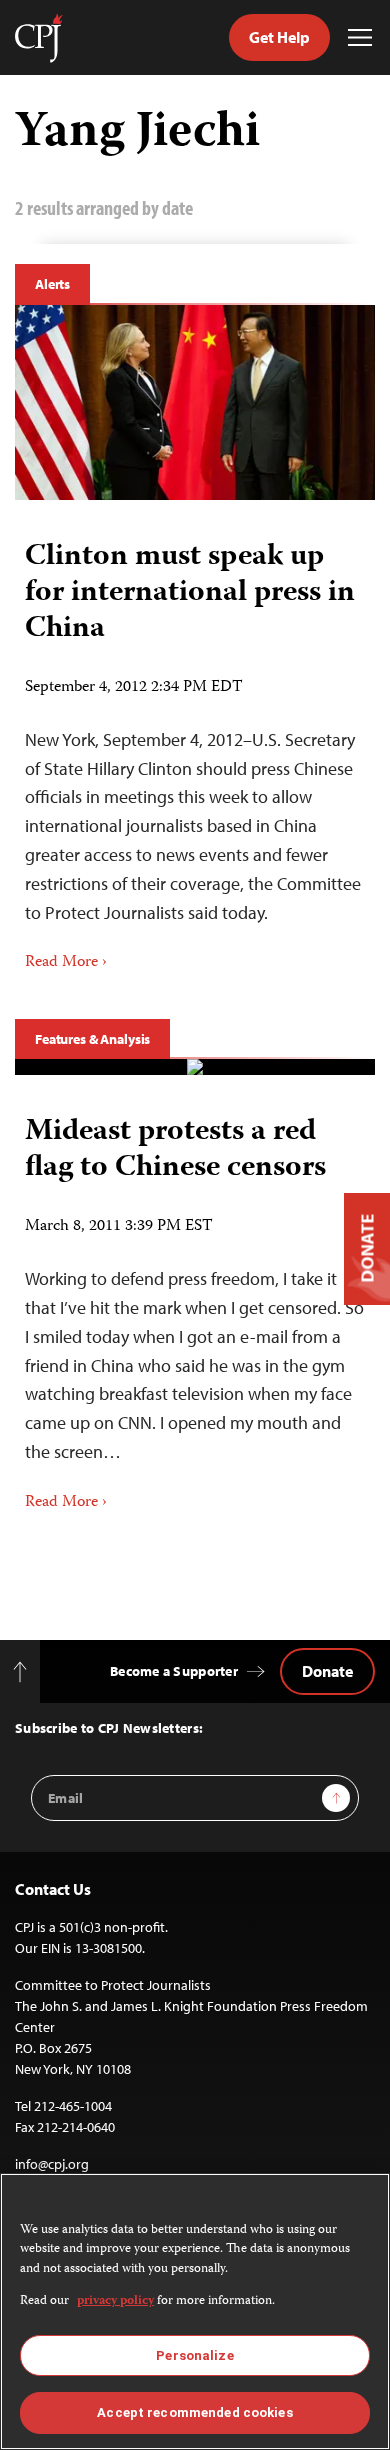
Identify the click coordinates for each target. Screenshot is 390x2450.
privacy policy (115, 2301)
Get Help (279, 37)
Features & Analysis (92, 1039)
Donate (327, 1671)
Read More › (66, 963)
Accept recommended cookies (194, 2412)
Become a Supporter (174, 1671)
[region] (195, 2311)
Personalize (194, 2355)
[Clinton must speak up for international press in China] (195, 402)
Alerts (52, 284)
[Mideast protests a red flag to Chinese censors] (195, 1067)
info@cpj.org (52, 2164)
